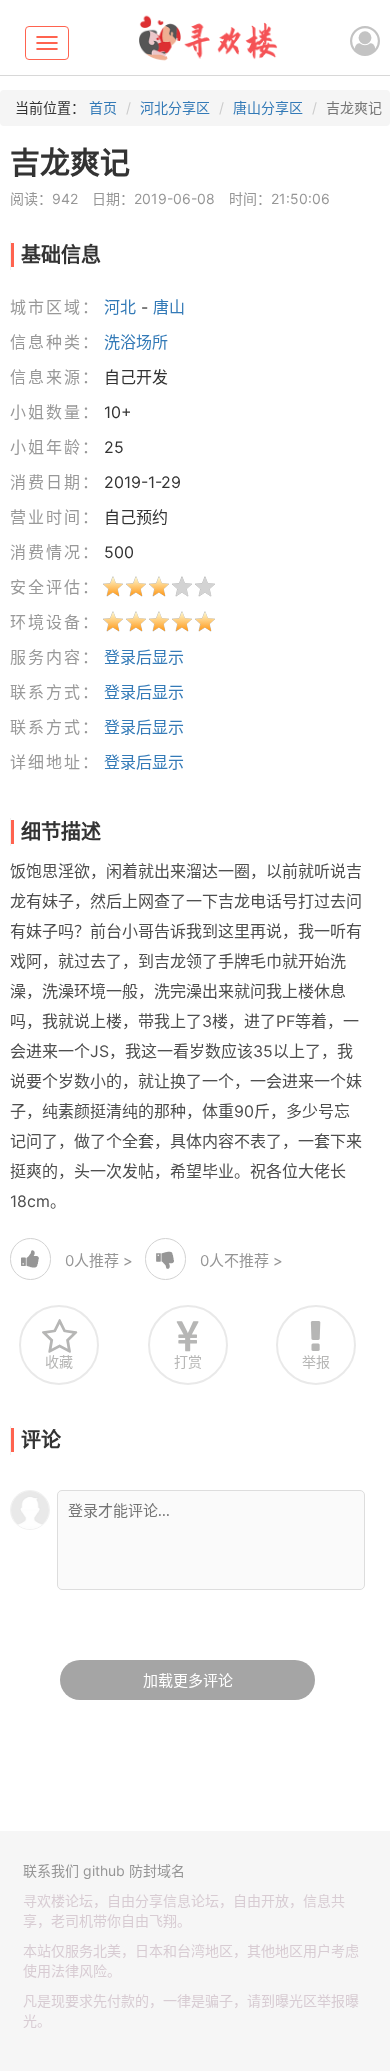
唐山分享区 (268, 107)
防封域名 (157, 1870)
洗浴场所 (136, 342)
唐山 (169, 307)
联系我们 (51, 1870)
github (104, 1870)
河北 (120, 307)
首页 (103, 107)
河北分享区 (175, 107)
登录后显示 (144, 657)
